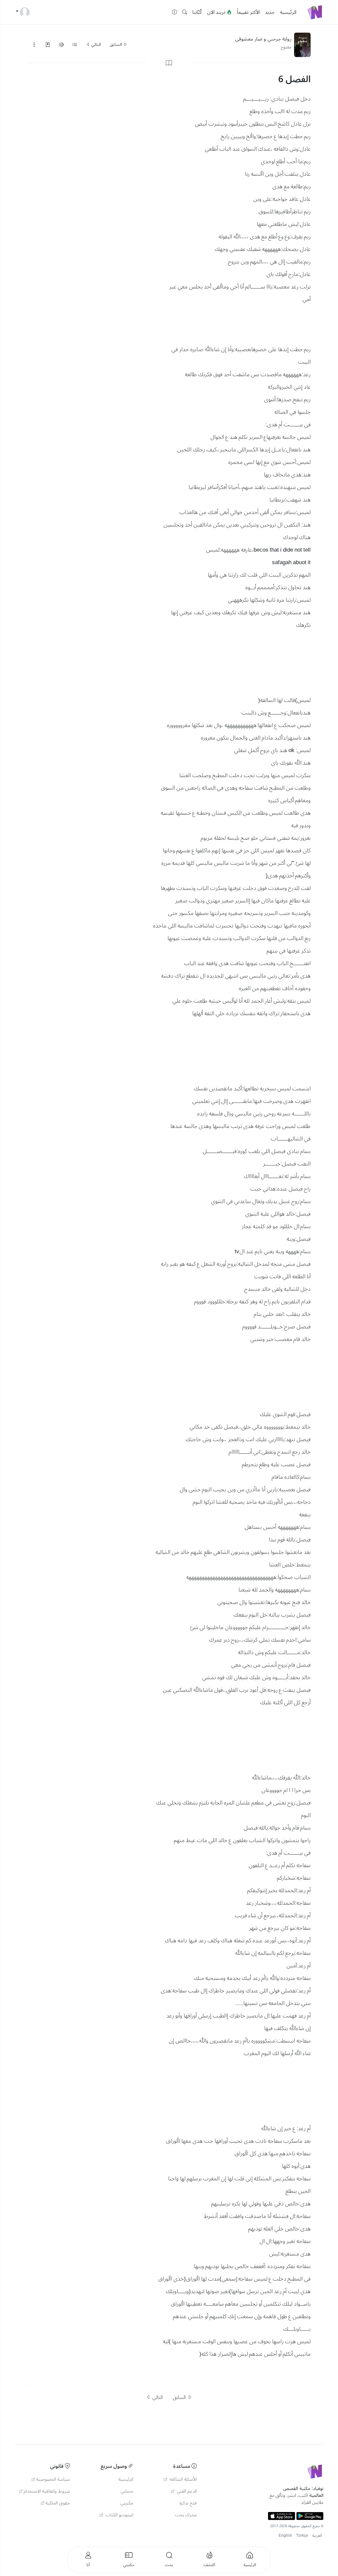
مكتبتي (127, 2503)
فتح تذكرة (188, 2503)
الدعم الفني (186, 2491)
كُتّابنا (197, 12)
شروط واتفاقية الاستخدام (47, 2491)
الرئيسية (288, 12)
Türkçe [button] (302, 2536)
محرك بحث (186, 2515)
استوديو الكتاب (119, 2515)
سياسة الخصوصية (53, 2479)
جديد (270, 12)
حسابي (127, 2491)
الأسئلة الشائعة (183, 2479)
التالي (96, 45)
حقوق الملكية (58, 2503)
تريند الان (217, 12)
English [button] (285, 2536)
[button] (185, 12)
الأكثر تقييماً (248, 12)
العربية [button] (317, 2536)
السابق (116, 45)
